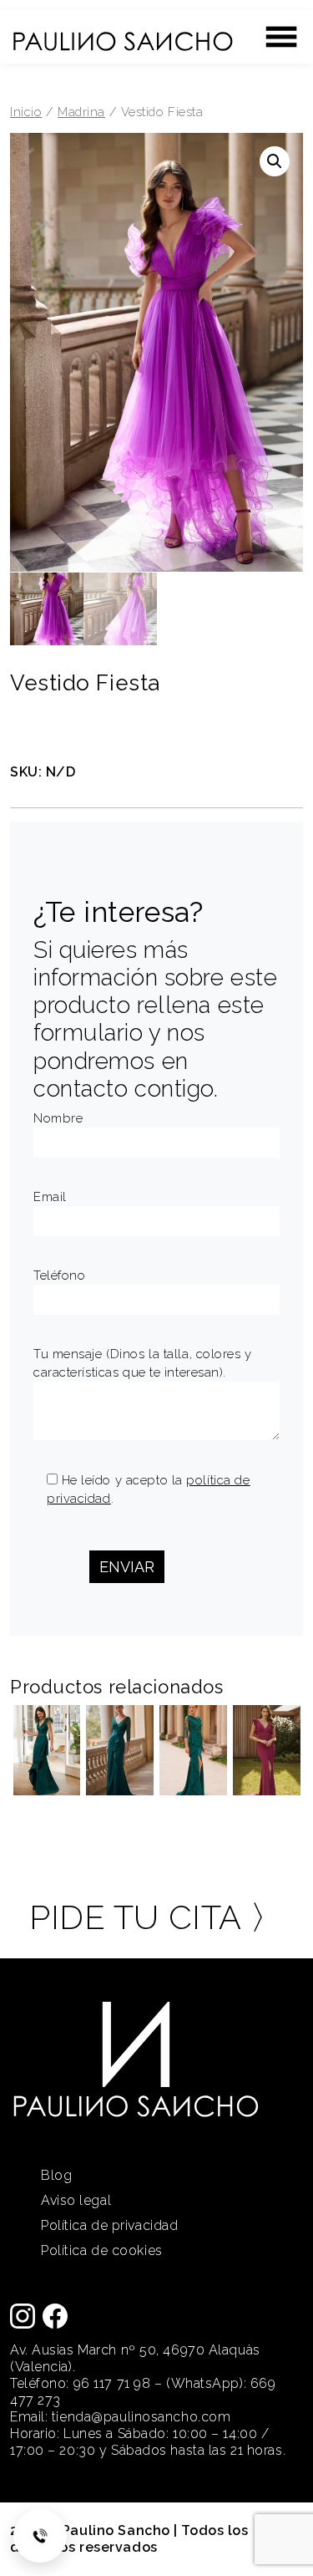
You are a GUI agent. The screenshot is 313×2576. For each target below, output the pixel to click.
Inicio (26, 112)
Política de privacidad (109, 2225)
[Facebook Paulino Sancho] (55, 2316)
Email (50, 1197)
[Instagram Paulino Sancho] (23, 2316)
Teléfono (59, 1275)
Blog (56, 2175)
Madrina (81, 112)
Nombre (58, 1118)
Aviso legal (76, 2200)
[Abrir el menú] (281, 37)
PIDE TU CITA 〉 (156, 1917)
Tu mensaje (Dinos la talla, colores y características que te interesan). (143, 1363)
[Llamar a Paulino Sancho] (40, 2536)
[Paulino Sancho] (122, 33)
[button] (275, 161)
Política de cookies (102, 2250)
